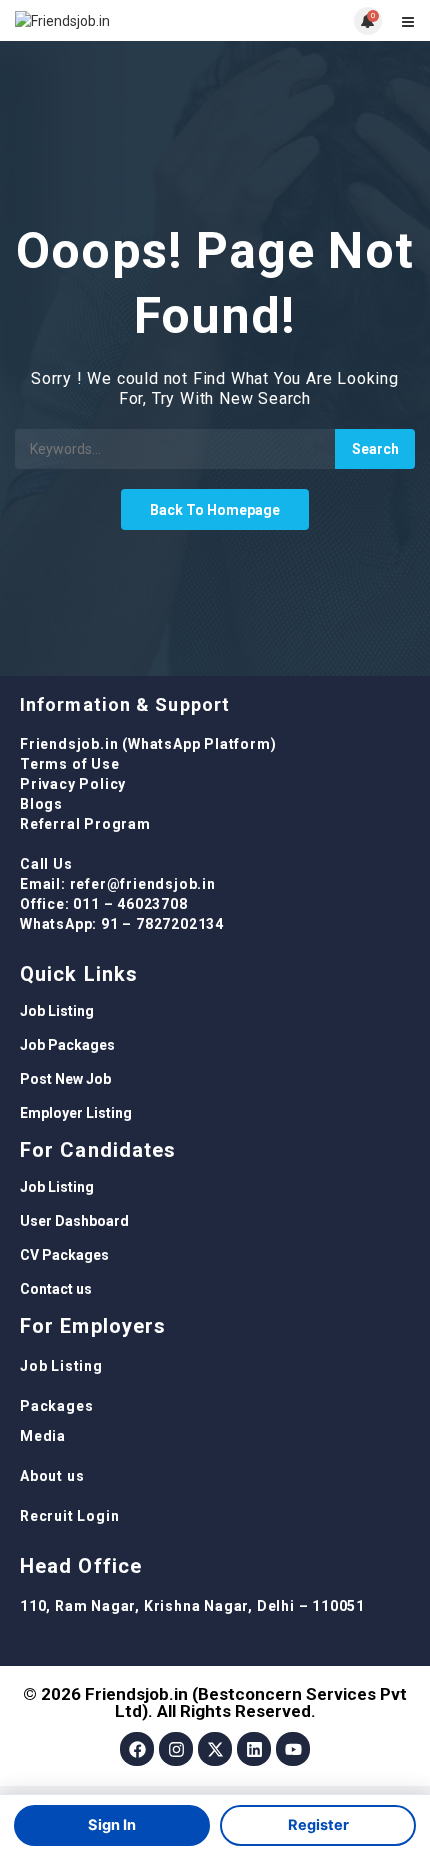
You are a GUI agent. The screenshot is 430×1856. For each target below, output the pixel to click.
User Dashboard (74, 1221)
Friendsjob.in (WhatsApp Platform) (148, 744)
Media (43, 1436)
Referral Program (85, 824)
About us (52, 1476)
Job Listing (57, 1011)
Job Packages (67, 1045)
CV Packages (64, 1255)
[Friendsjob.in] (115, 20)
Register (318, 1825)
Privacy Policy (73, 784)
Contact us (56, 1289)
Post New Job (65, 1079)
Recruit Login (69, 1516)
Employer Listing (76, 1113)
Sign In (112, 1825)
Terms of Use (70, 764)
